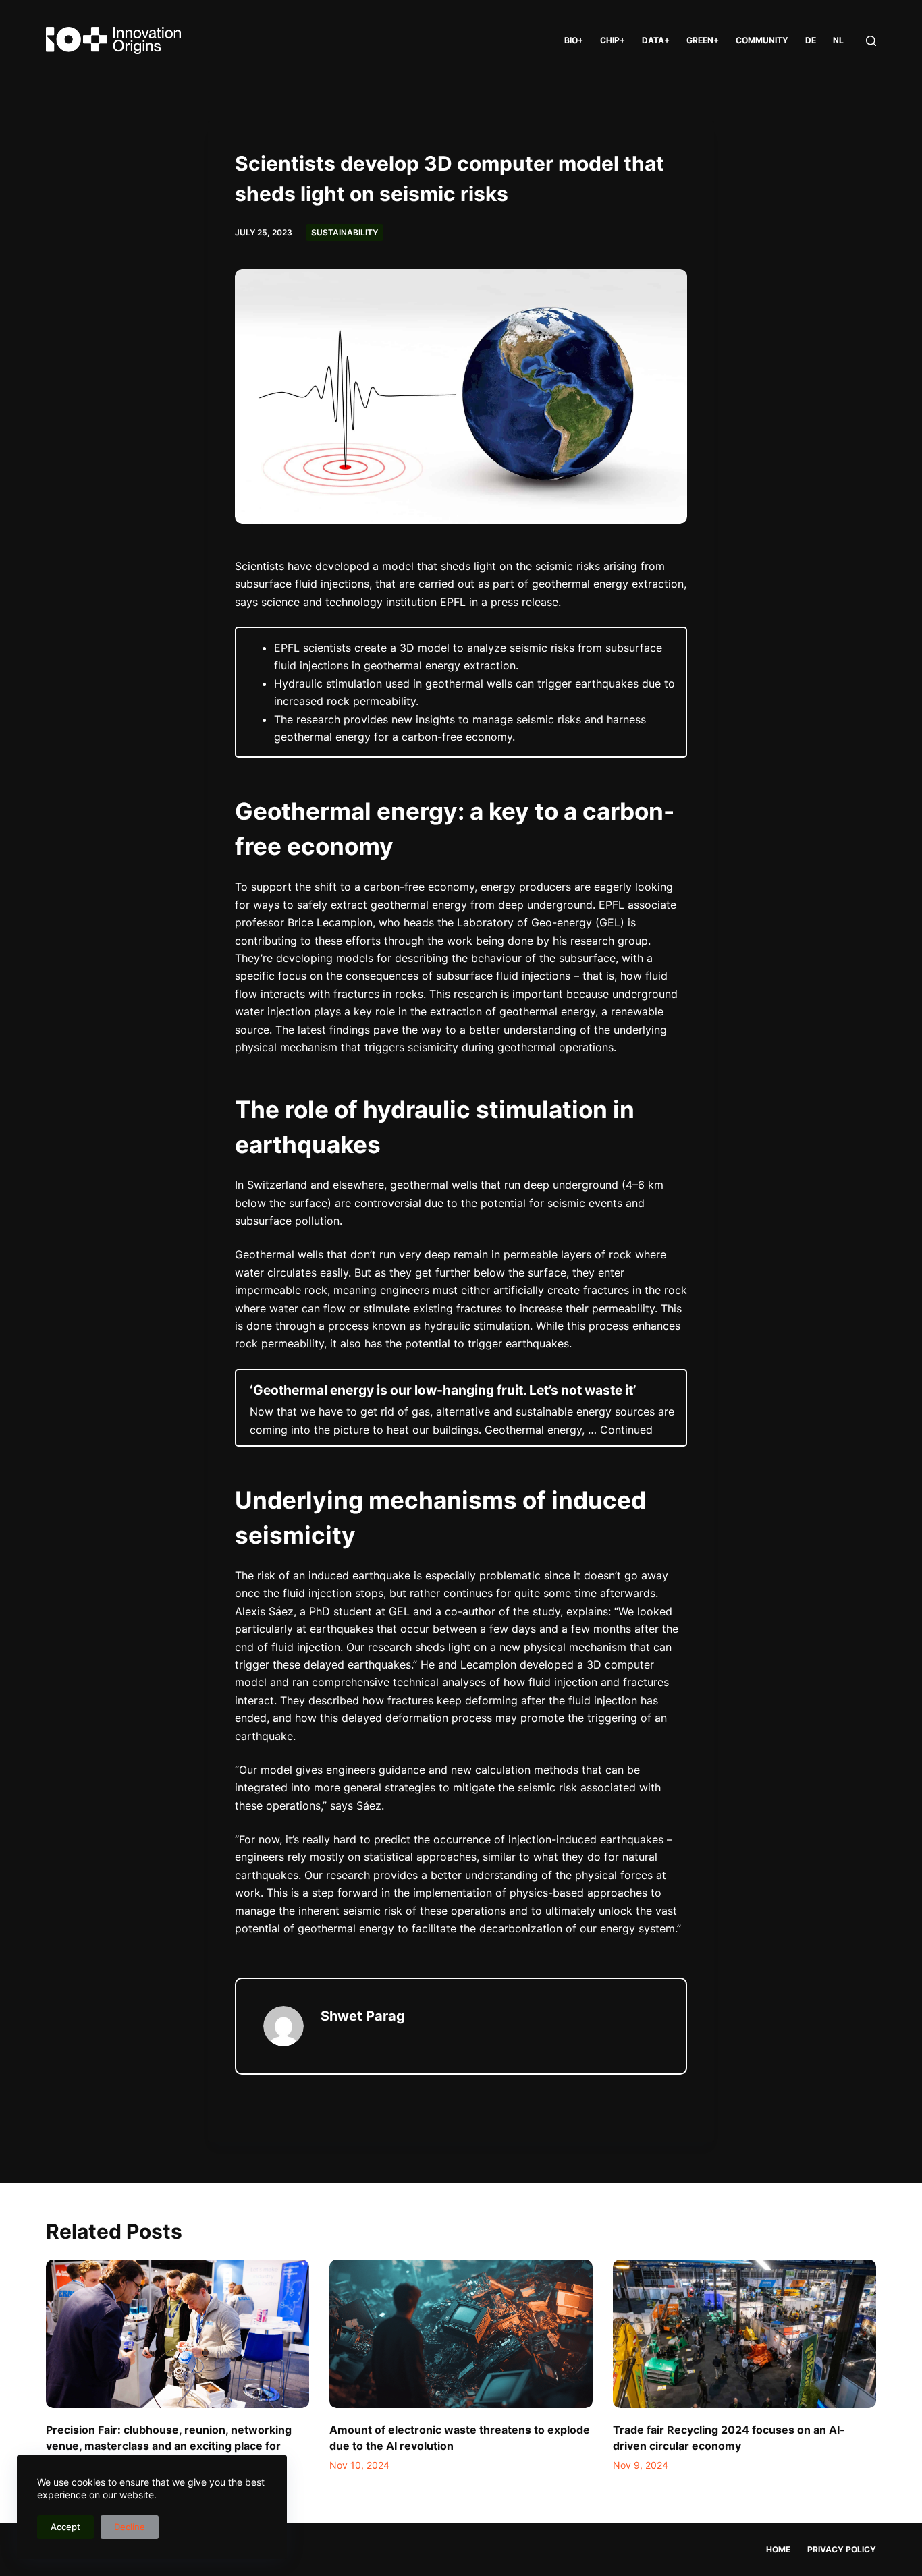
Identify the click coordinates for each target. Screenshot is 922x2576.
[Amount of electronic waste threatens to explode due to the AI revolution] (461, 2333)
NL (838, 40)
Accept (65, 2527)
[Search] (871, 41)
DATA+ (656, 40)
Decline (130, 2527)
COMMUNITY (762, 40)
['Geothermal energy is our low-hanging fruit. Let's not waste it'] (461, 1408)
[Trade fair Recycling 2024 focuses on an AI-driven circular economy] (744, 2333)
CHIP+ (613, 40)
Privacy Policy (842, 2549)
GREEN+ (703, 40)
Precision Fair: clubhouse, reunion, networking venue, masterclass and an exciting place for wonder (169, 2446)
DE (811, 40)
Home (778, 2549)
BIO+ (574, 40)
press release (524, 602)
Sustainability (345, 232)
